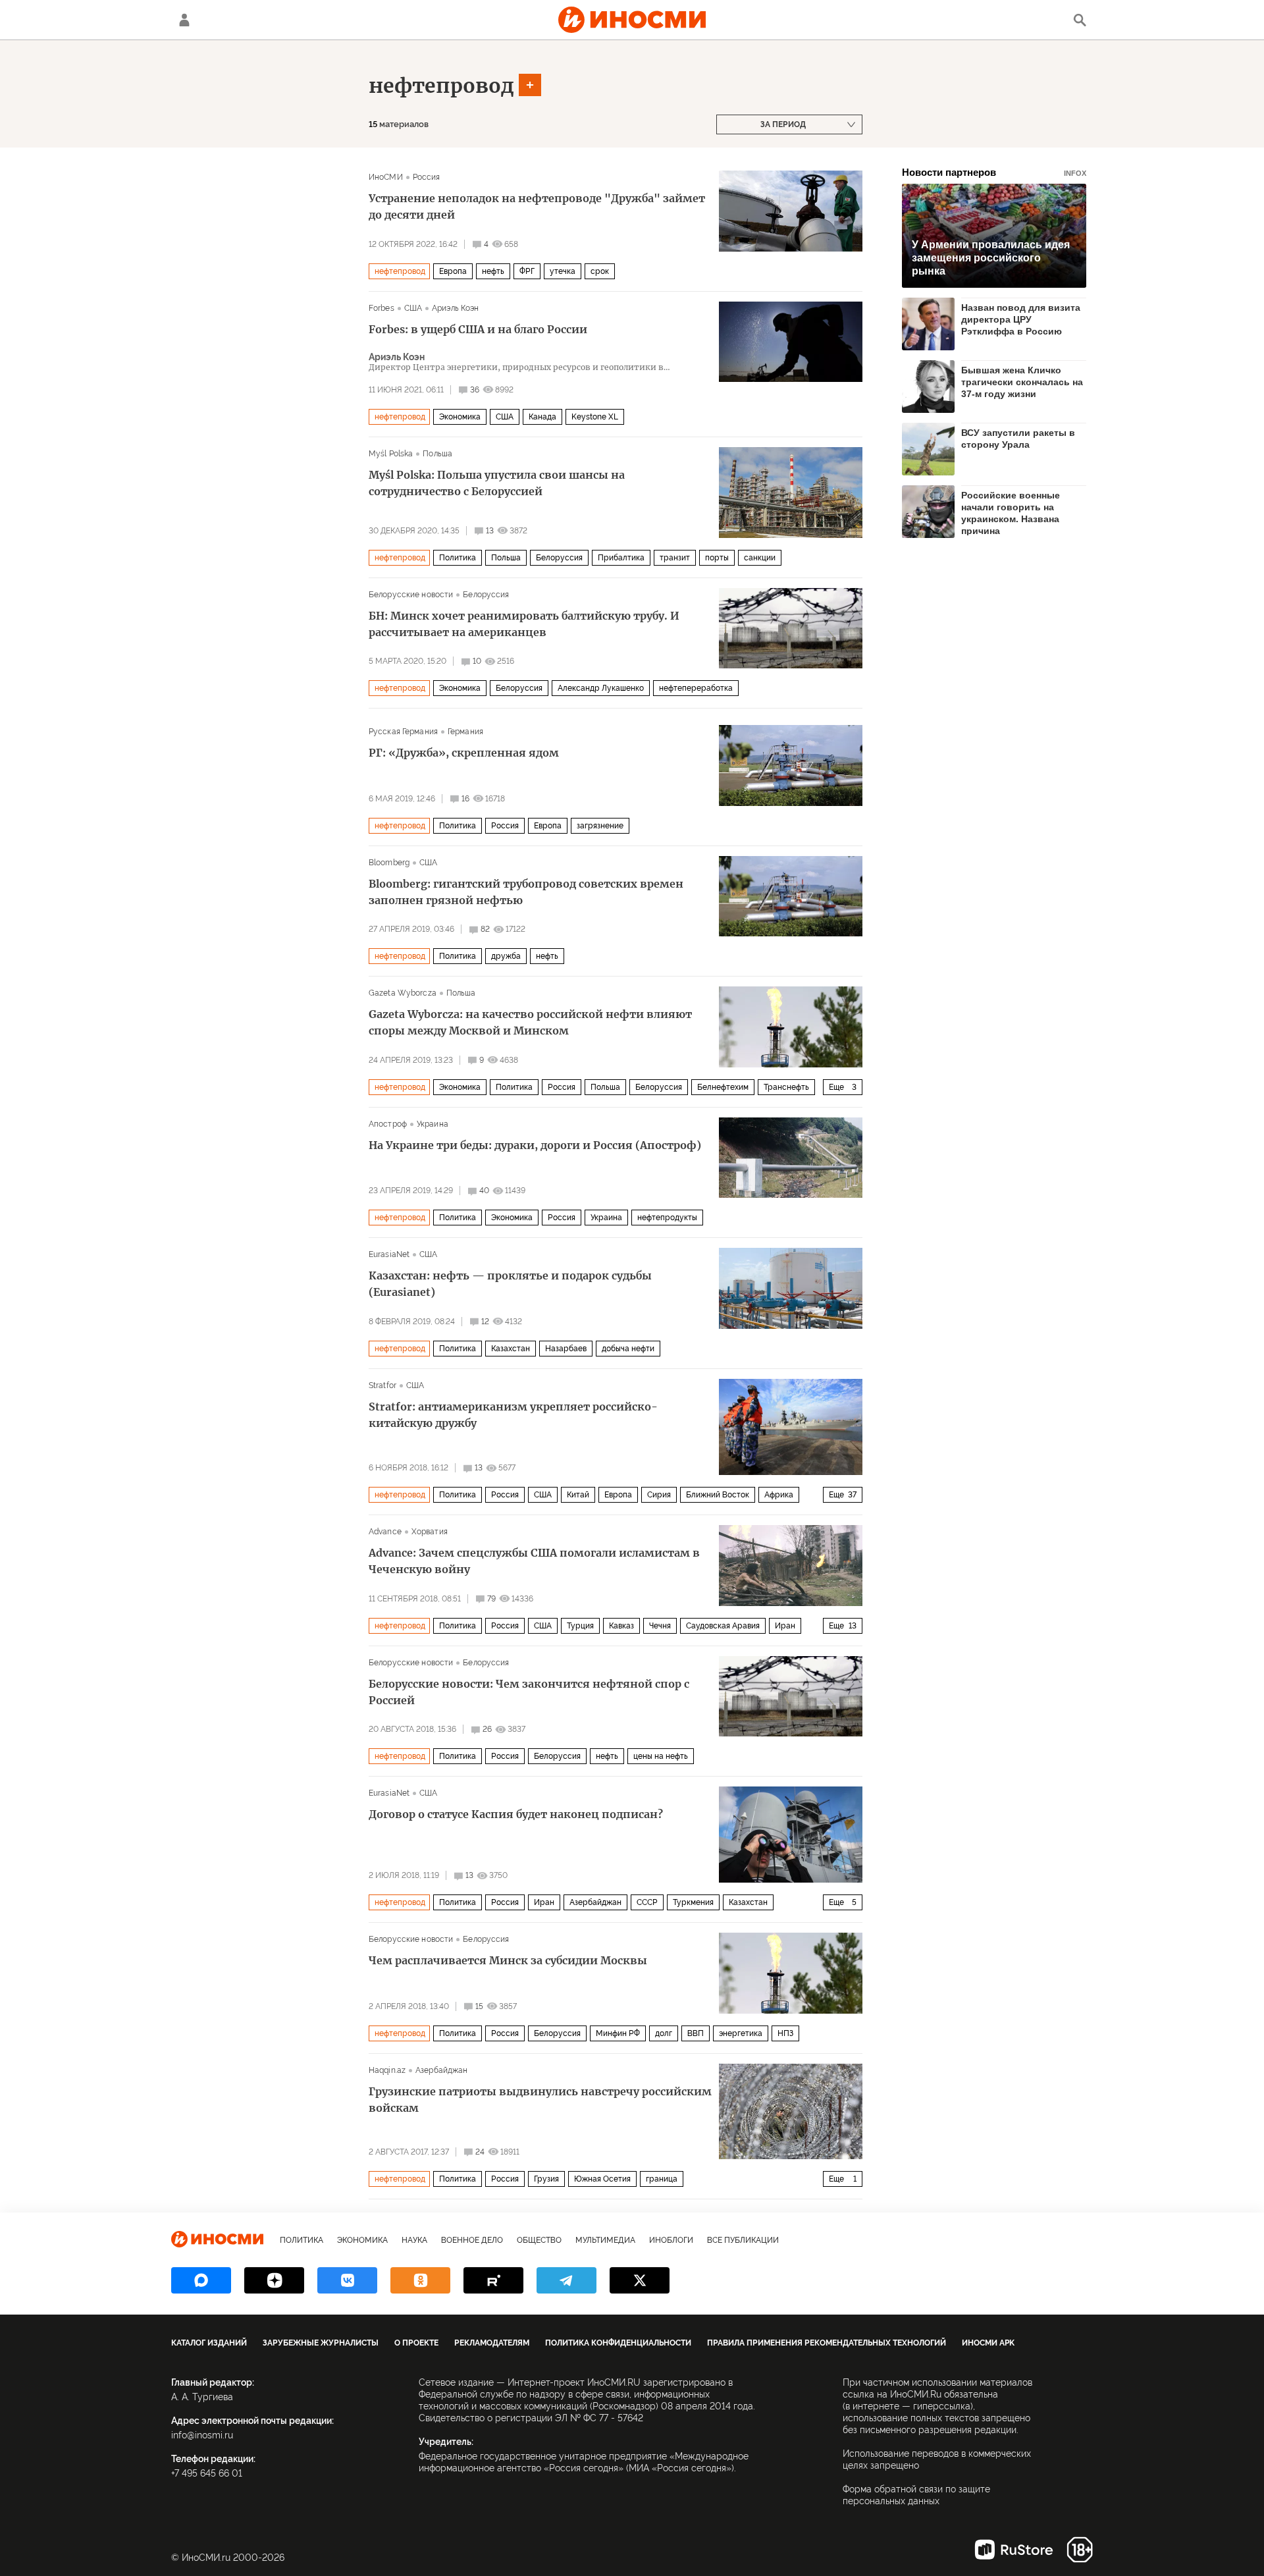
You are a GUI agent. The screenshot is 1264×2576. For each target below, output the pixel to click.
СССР (647, 1902)
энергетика (741, 2033)
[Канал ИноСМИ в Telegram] (566, 2280)
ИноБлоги (671, 2240)
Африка (779, 1495)
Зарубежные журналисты (321, 2343)
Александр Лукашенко (601, 688)
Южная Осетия (602, 2179)
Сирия (659, 1495)
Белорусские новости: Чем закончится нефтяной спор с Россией (529, 1692)
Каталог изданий (209, 2343)
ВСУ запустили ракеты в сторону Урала (1018, 439)
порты (717, 558)
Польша (437, 454)
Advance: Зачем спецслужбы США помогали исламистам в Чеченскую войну (534, 1561)
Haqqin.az (387, 2070)
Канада (542, 417)
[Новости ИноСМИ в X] (640, 2280)
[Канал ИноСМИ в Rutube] (493, 2280)
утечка (563, 271)
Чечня (660, 1626)
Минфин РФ (618, 2033)
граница (662, 2179)
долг (664, 2033)
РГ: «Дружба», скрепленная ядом (464, 753)
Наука (414, 2240)
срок (600, 271)
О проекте (416, 2343)
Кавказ (621, 1626)
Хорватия (430, 1532)
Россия (427, 177)
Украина (433, 1124)
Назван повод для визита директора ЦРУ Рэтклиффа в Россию (1021, 319)
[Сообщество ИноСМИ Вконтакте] (347, 2280)
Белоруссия (559, 558)
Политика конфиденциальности (618, 2343)
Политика (458, 558)
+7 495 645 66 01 (207, 2473)
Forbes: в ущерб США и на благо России (478, 329)
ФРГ (527, 271)
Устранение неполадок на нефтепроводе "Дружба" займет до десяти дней (537, 206)
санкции (760, 558)
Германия (465, 732)
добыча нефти (628, 1349)
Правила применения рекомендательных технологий (827, 2343)
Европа (453, 271)
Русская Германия (403, 732)
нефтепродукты (667, 1218)
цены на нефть (661, 1756)
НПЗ (785, 2033)
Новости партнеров (994, 172)
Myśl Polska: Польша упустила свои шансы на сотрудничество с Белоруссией (497, 483)
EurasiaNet (389, 1254)
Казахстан (511, 1349)
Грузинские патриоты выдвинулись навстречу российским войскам (540, 2100)
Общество (539, 2240)
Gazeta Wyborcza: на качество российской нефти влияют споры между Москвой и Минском (530, 1022)
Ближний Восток (718, 1495)
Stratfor (382, 1385)
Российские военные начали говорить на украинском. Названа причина (1011, 513)
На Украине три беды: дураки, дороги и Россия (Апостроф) (535, 1145)
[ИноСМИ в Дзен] (274, 2280)
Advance (385, 1532)
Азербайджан (595, 1902)
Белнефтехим (723, 1087)
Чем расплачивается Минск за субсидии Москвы (508, 1960)
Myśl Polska (391, 454)
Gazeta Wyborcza (403, 993)
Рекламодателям (492, 2343)
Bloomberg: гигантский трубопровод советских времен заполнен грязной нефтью (526, 892)
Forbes (382, 308)
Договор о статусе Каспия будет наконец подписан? (516, 1814)
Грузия (546, 2179)
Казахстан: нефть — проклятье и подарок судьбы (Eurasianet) (510, 1284)
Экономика (460, 417)
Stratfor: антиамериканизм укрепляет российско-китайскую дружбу (513, 1415)
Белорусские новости (411, 595)
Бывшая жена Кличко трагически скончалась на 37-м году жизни (1022, 382)
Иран (785, 1626)
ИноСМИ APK (988, 2343)
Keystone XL (595, 417)
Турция (580, 1626)
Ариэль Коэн (455, 308)
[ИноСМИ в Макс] (201, 2280)
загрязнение (600, 826)
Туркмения (693, 1902)
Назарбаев (566, 1349)
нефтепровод (441, 86)
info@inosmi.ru (202, 2435)
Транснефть (786, 1087)
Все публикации (743, 2240)
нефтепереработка (696, 688)
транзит (675, 558)
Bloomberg (389, 863)
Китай (578, 1495)
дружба (506, 956)
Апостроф (388, 1124)
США (413, 308)
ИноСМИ (386, 177)
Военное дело (472, 2240)
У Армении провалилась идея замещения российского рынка (991, 258)
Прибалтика (621, 558)
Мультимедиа (605, 2240)
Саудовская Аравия (723, 1626)
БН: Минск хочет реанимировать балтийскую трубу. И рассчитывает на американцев (524, 624)
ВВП (696, 2033)
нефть (493, 271)
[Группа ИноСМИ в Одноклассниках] (420, 2280)
